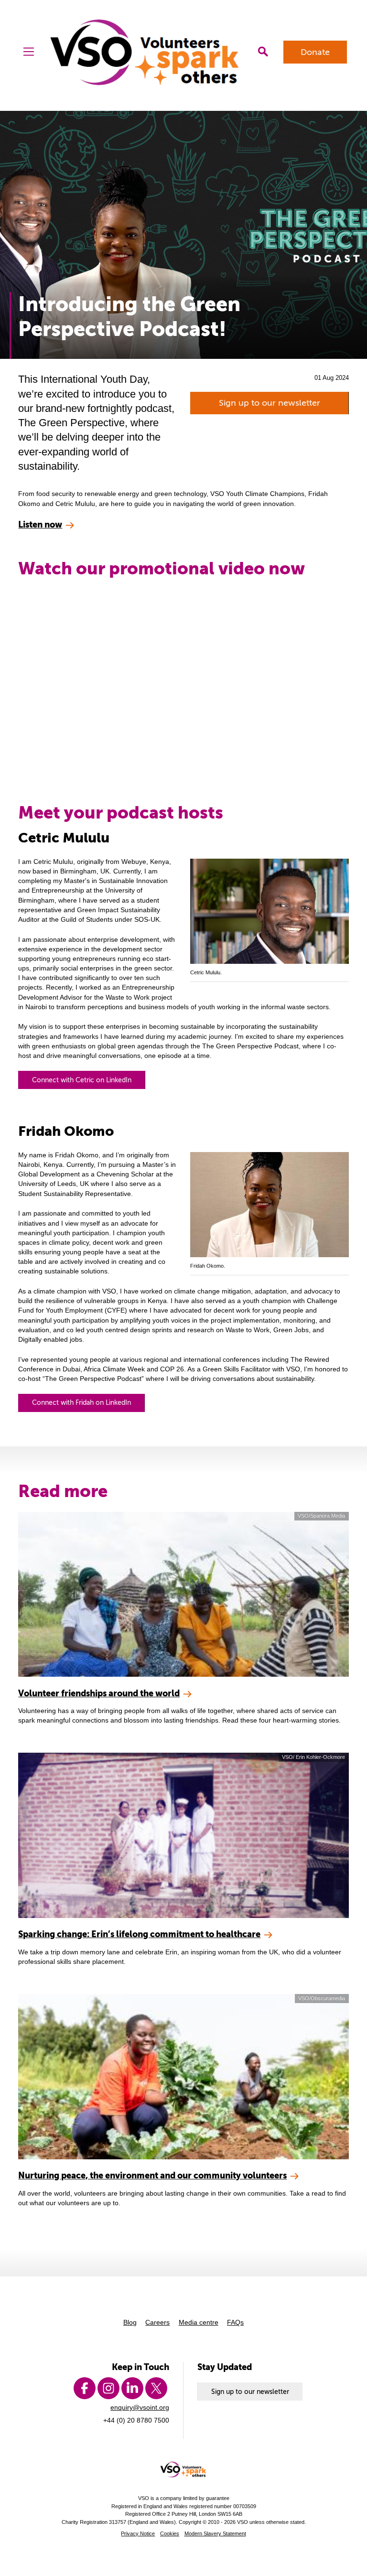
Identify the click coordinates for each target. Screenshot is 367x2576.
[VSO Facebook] (85, 2388)
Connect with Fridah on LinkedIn (81, 1402)
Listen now (40, 524)
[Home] (146, 52)
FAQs (235, 2322)
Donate (315, 52)
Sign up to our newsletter (270, 403)
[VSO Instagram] (108, 2388)
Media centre (199, 2322)
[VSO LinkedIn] (132, 2388)
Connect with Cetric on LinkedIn (82, 1080)
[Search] (263, 52)
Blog (130, 2322)
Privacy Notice (138, 2533)
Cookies (170, 2533)
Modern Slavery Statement (215, 2533)
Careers (157, 2322)
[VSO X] (156, 2388)
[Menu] (29, 52)
